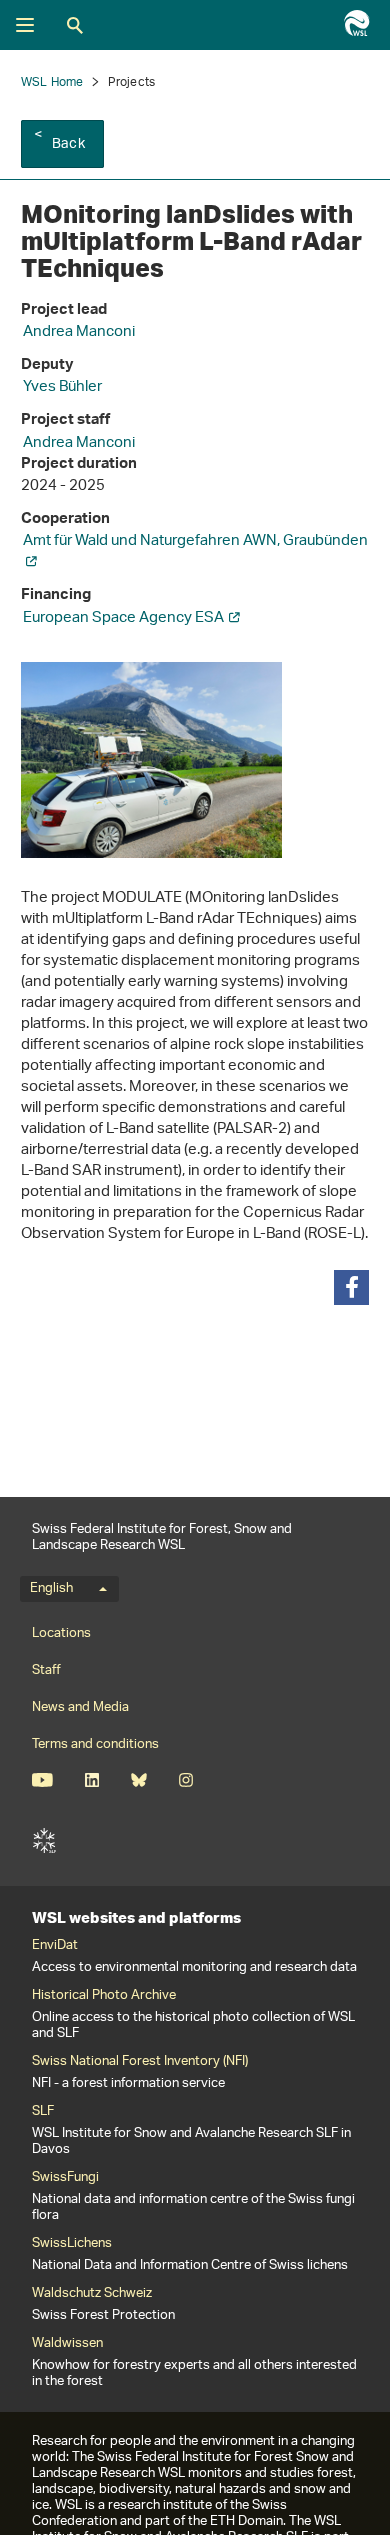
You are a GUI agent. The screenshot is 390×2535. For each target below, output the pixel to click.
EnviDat (55, 1946)
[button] (351, 1287)
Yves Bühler (62, 387)
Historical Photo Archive (104, 1996)
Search (75, 25)
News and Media (80, 1707)
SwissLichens (72, 2244)
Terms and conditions (95, 1744)
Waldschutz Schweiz (92, 2294)
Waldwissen (67, 2344)
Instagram (185, 1780)
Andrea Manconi (79, 332)
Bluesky (138, 1780)
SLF (44, 1841)
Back (68, 144)
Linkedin (91, 1780)
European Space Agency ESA (123, 618)
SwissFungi (65, 2178)
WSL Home (52, 82)
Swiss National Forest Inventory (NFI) (140, 2062)
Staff (46, 1670)
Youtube (42, 1780)
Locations (61, 1633)
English (51, 1589)
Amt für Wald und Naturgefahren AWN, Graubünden (195, 541)
